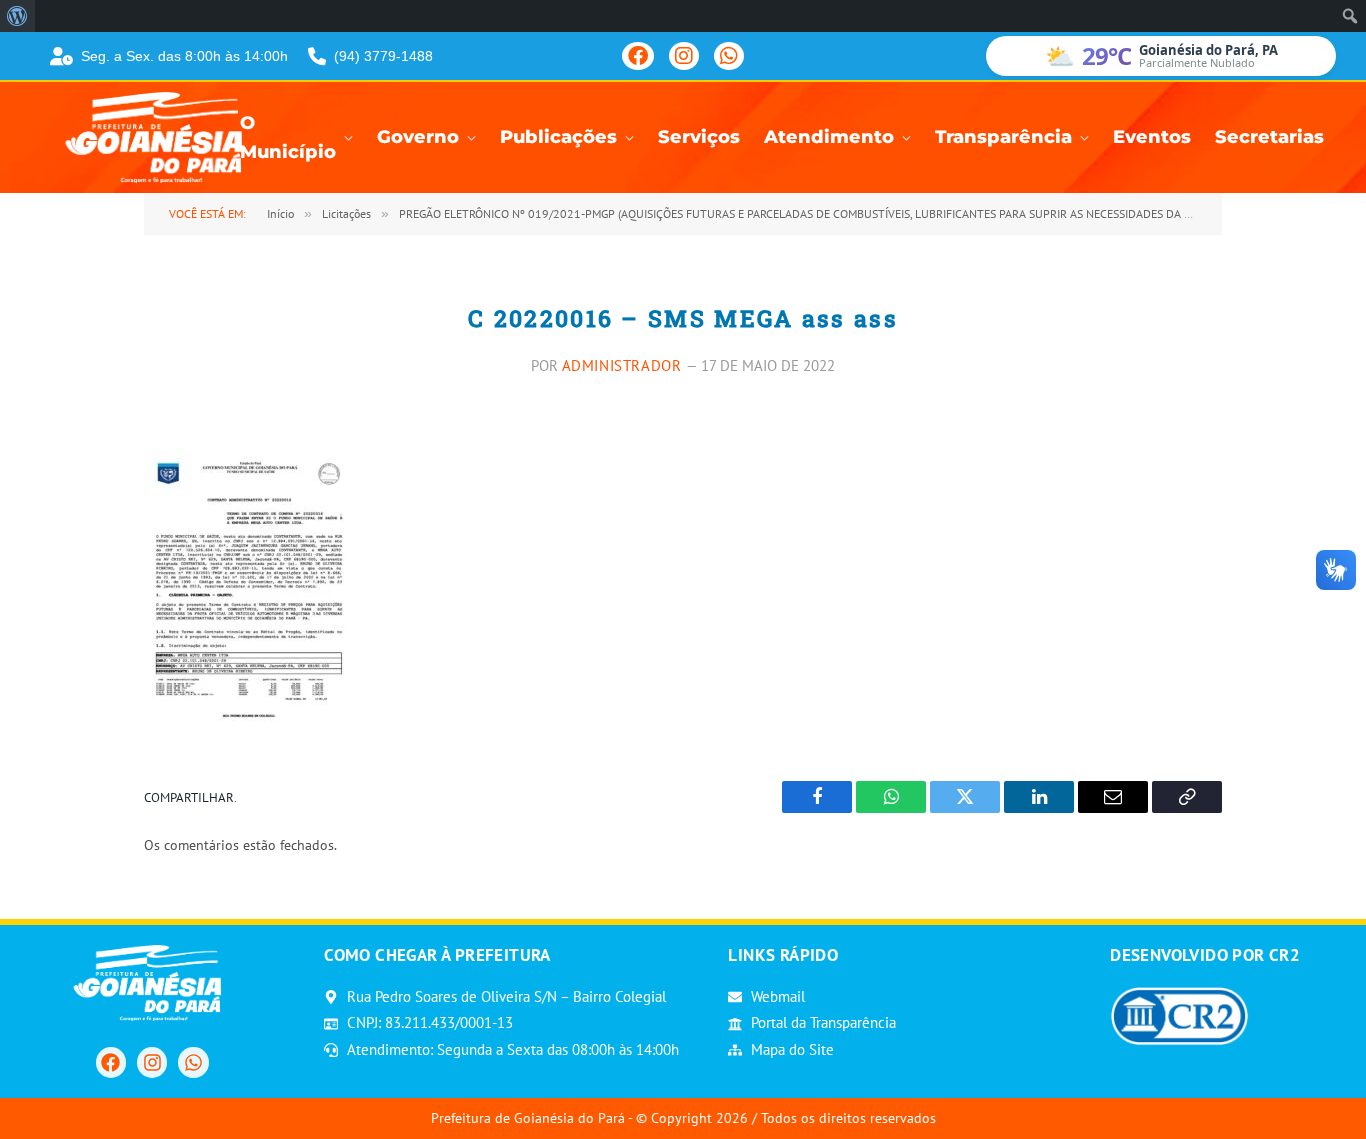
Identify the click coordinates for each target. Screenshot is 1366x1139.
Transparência (1003, 137)
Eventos (1152, 137)
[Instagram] (684, 56)
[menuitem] (17, 16)
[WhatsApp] (729, 56)
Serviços (699, 137)
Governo (418, 137)
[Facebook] (638, 56)
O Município (288, 138)
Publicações (558, 137)
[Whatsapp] (193, 1062)
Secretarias (1269, 137)
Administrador (622, 365)
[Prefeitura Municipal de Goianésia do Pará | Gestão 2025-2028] (160, 137)
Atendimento (829, 137)
